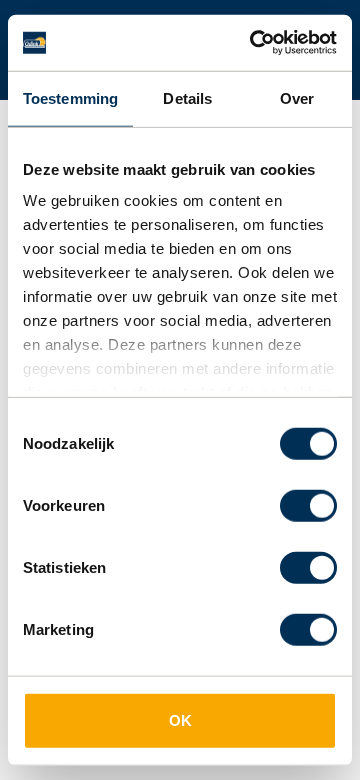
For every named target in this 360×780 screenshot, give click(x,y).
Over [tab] (297, 97)
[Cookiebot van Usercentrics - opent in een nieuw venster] (254, 43)
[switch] (308, 505)
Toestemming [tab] (70, 97)
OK (180, 719)
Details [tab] (187, 97)
